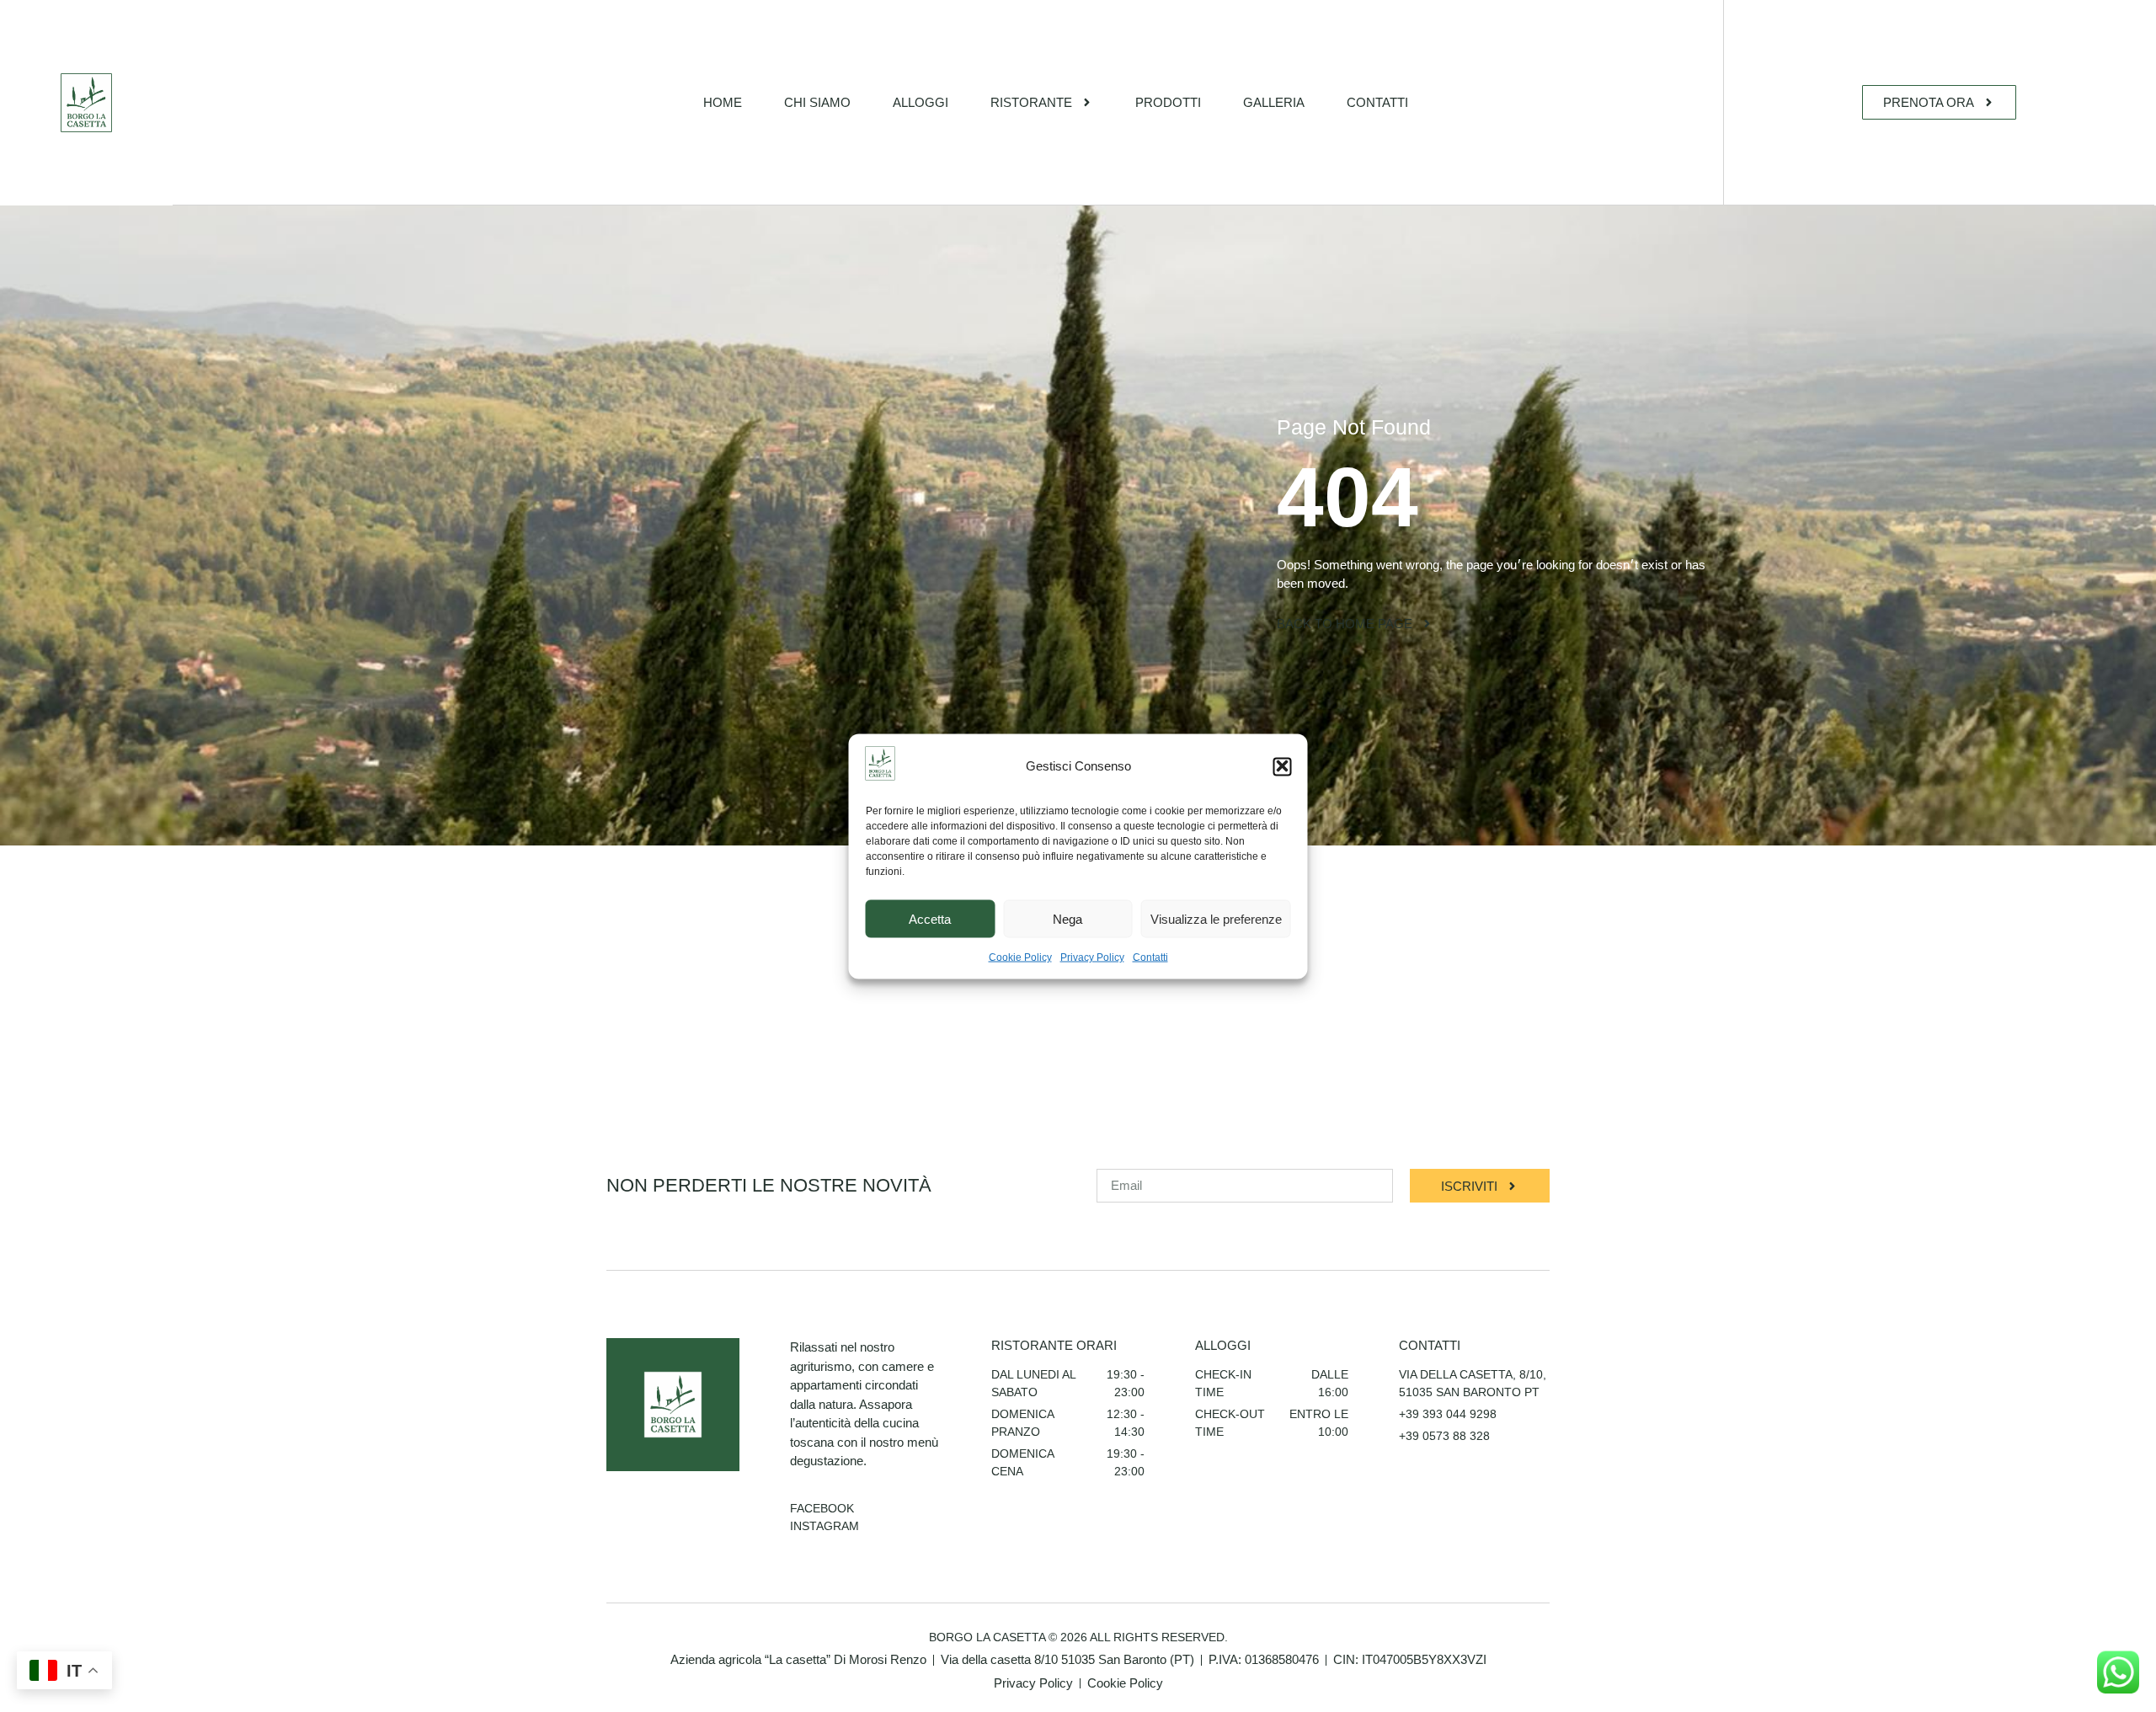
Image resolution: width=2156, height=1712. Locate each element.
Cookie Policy (1020, 957)
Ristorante (1031, 102)
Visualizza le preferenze (1216, 918)
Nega (1067, 918)
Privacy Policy (1092, 957)
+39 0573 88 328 (1444, 1436)
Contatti (1150, 957)
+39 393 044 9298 (1448, 1414)
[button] (1283, 766)
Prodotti (1168, 102)
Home (723, 102)
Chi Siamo (817, 102)
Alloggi (921, 102)
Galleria (1274, 102)
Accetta (930, 918)
